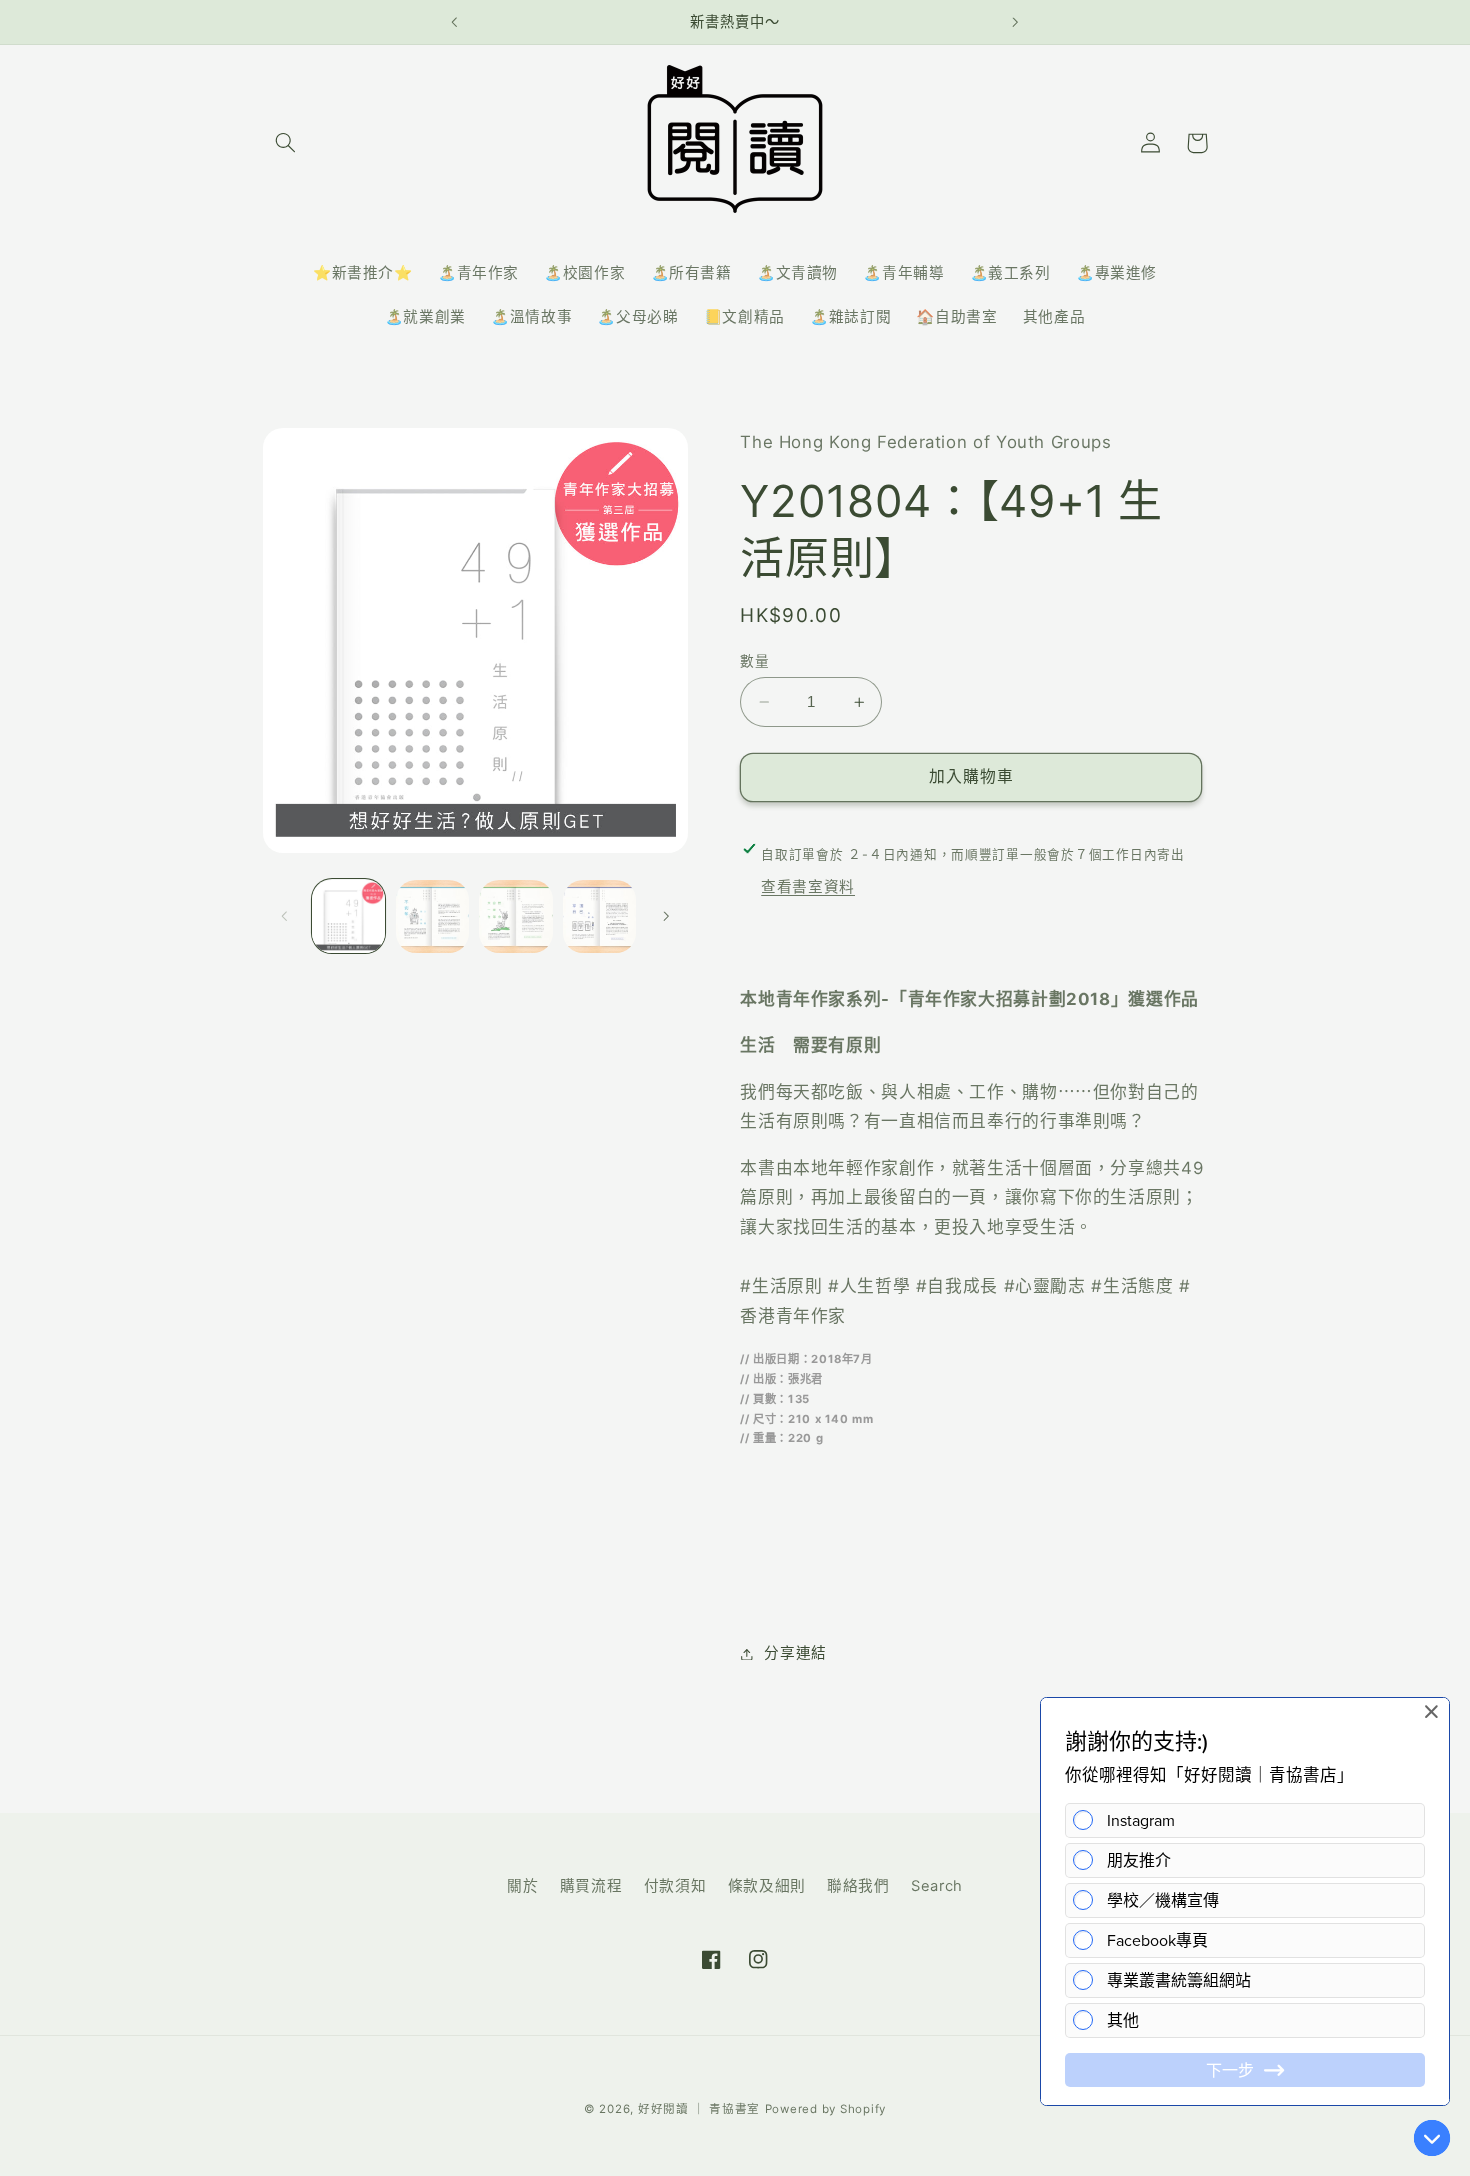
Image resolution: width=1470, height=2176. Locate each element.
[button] (286, 143)
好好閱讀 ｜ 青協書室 (699, 2109)
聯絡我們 (858, 1886)
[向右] (666, 916)
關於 (522, 1886)
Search (937, 1886)
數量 (754, 661)
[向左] (285, 916)
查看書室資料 (808, 888)
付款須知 (675, 1886)
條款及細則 (767, 1886)
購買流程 (591, 1886)
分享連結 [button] (795, 1653)
